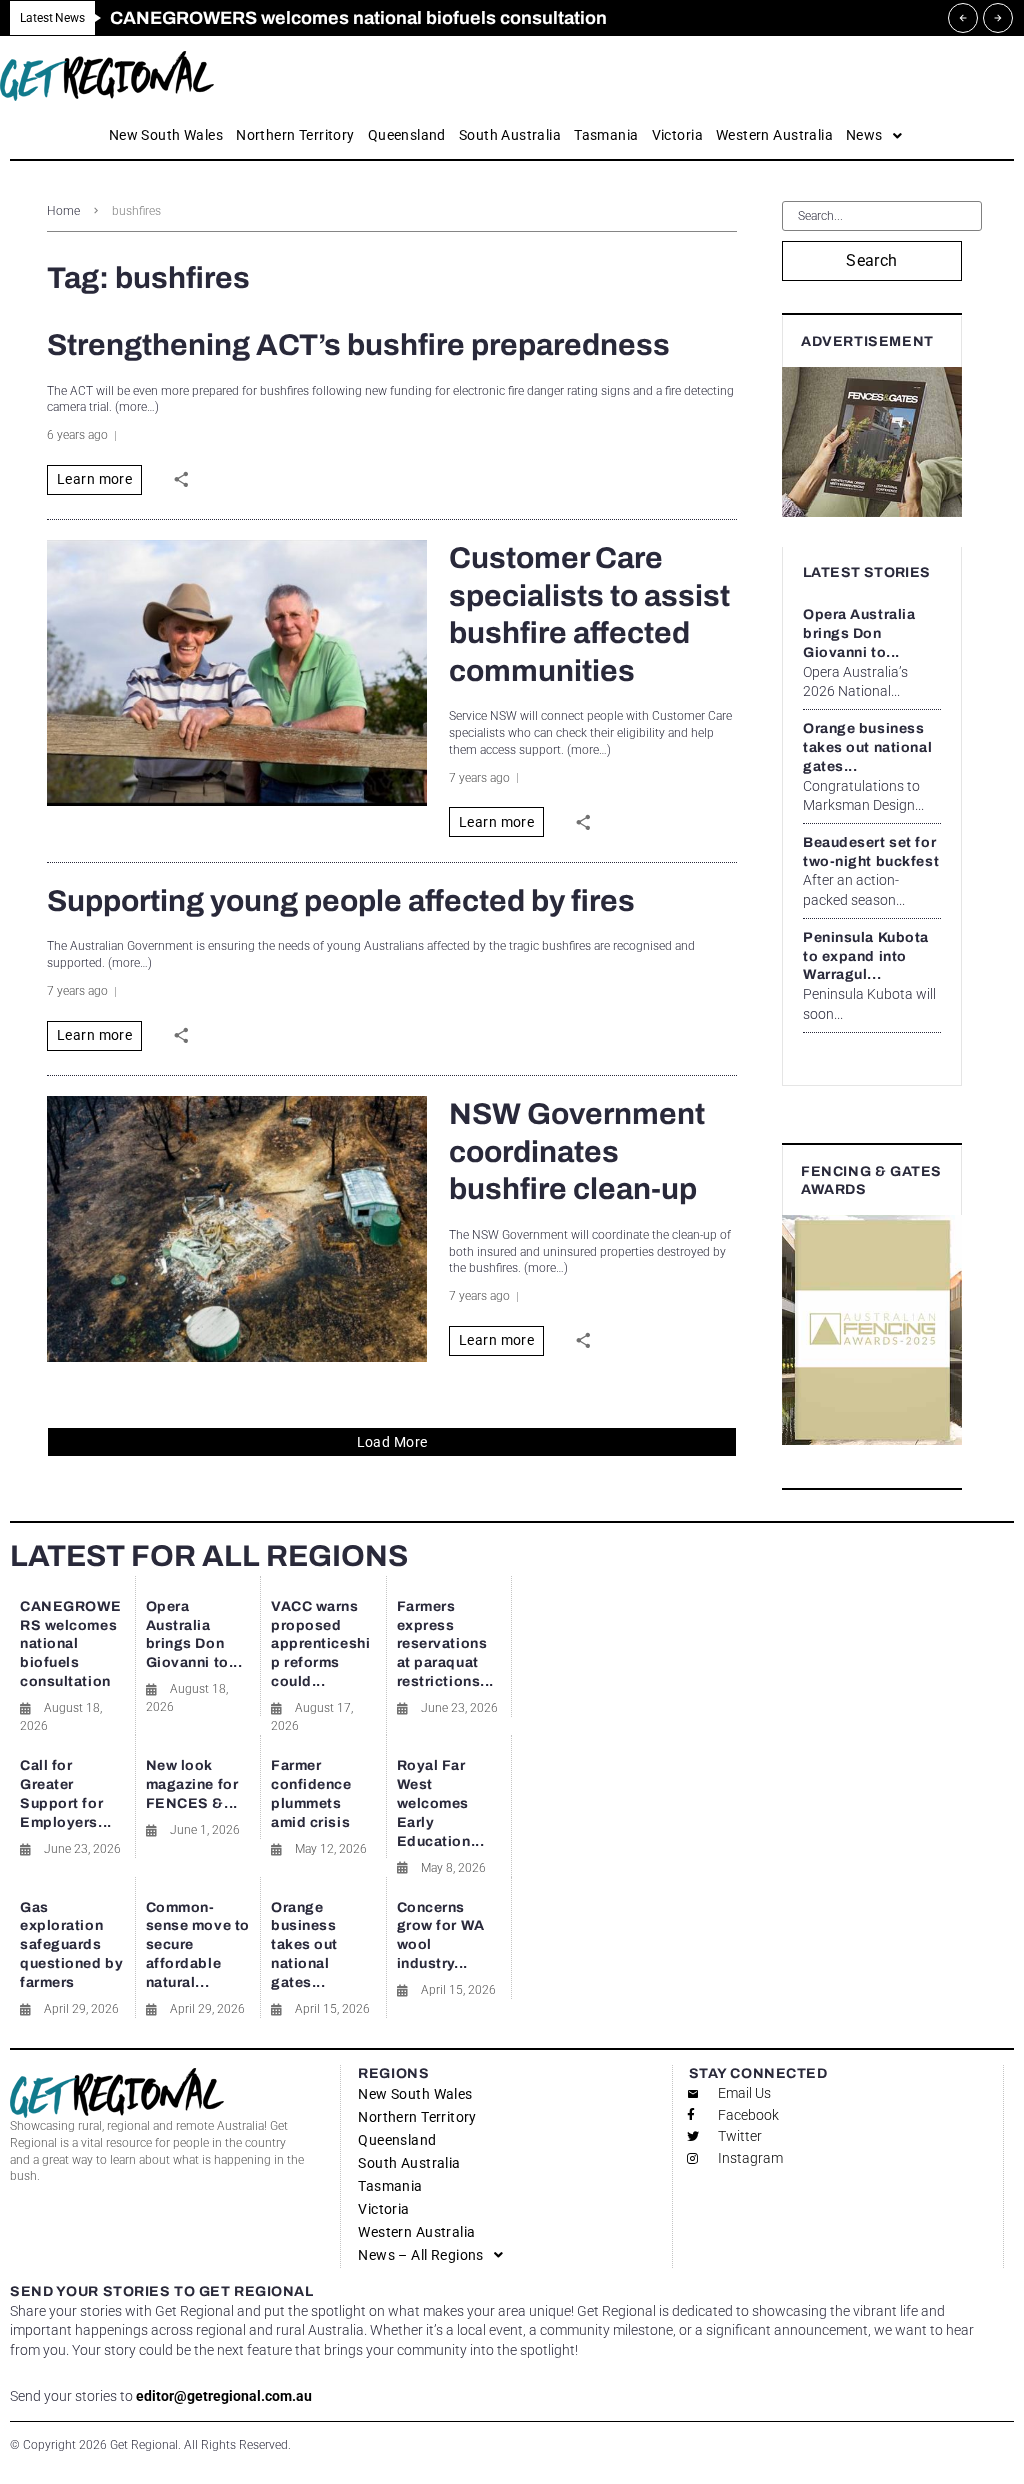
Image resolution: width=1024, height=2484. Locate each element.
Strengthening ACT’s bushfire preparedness (358, 345)
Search (872, 260)
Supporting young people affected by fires (341, 901)
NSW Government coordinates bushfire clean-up (577, 1151)
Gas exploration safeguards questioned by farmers (71, 1945)
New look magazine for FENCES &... (192, 1784)
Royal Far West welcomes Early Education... (441, 1803)
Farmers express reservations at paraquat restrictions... (445, 1644)
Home (63, 211)
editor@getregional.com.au (224, 2396)
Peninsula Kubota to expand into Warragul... (866, 956)
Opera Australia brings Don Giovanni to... (859, 633)
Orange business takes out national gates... (867, 747)
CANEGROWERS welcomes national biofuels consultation (71, 1644)
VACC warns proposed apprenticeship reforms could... (320, 1644)
